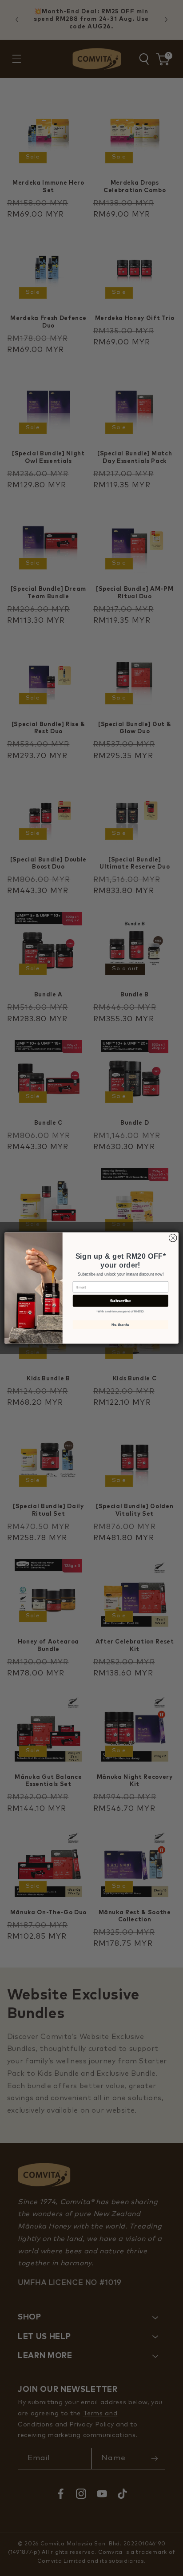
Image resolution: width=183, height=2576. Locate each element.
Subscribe (121, 1301)
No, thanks (120, 1324)
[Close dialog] (173, 1238)
